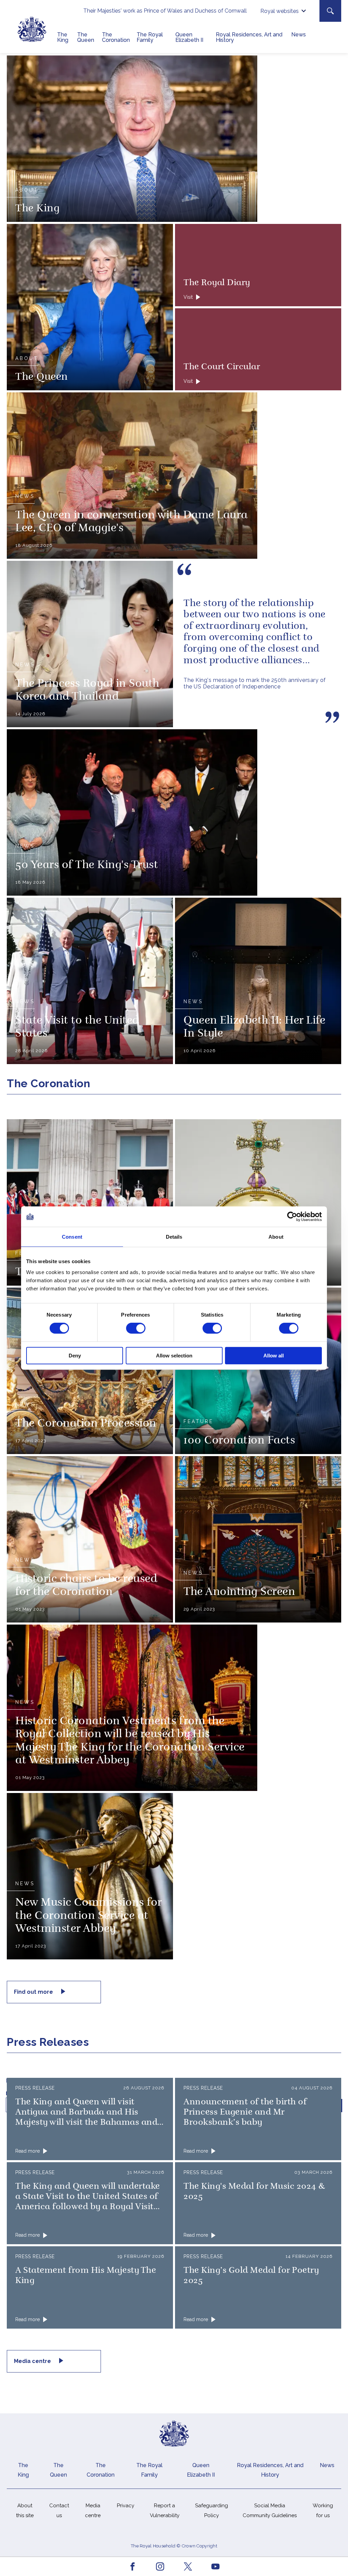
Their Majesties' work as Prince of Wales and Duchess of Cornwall (165, 11)
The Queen (86, 37)
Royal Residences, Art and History (249, 37)
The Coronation (116, 37)
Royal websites (280, 11)
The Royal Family (150, 37)
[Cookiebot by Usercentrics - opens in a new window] (292, 1217)
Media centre (33, 2361)
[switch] (136, 1328)
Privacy (126, 2506)
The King (63, 37)
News (299, 35)
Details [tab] (174, 1237)
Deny (75, 1356)
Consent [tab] (72, 1237)
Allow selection (174, 1356)
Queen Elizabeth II (189, 37)
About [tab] (276, 1237)
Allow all (274, 1356)
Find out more (34, 1992)
